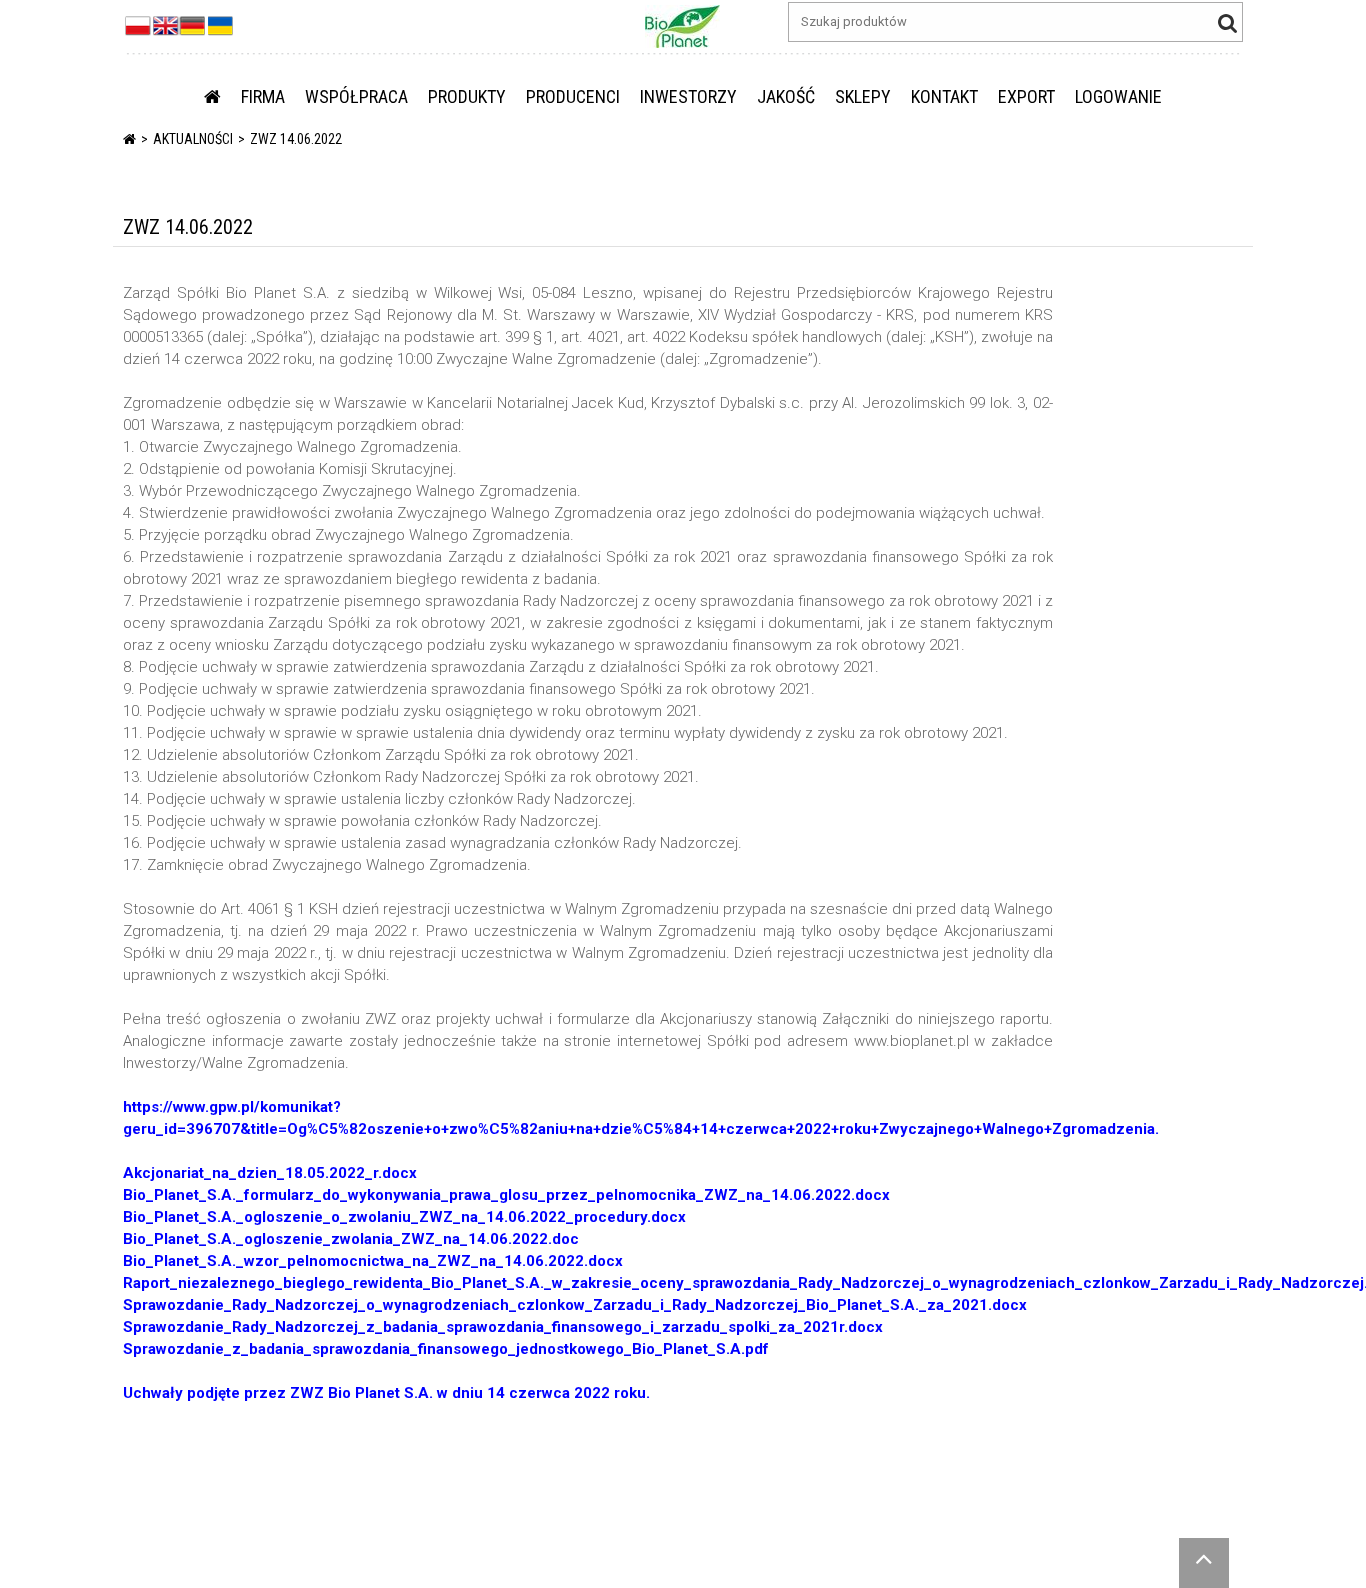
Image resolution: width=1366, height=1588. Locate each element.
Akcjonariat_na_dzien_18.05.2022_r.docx (270, 1173)
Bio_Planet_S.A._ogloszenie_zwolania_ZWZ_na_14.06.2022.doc (351, 1239)
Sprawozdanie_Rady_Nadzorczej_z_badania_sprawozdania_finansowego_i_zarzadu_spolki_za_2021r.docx (503, 1327)
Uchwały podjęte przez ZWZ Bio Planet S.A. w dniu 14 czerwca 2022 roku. (386, 1393)
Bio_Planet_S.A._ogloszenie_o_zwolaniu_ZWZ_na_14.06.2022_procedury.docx (404, 1217)
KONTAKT (944, 96)
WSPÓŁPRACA (356, 96)
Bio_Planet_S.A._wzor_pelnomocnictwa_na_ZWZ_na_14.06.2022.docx (373, 1261)
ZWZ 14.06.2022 (296, 139)
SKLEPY (863, 96)
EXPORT (1026, 96)
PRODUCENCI (573, 96)
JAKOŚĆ (786, 96)
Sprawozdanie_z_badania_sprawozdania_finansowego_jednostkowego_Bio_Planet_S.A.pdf (446, 1349)
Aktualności (193, 139)
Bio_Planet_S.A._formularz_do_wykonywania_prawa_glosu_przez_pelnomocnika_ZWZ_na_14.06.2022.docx (506, 1195)
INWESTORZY (688, 96)
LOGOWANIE (1118, 96)
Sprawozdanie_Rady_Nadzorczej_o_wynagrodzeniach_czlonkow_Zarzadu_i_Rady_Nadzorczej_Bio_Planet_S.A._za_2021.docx (575, 1305)
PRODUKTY (467, 96)
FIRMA (263, 96)
